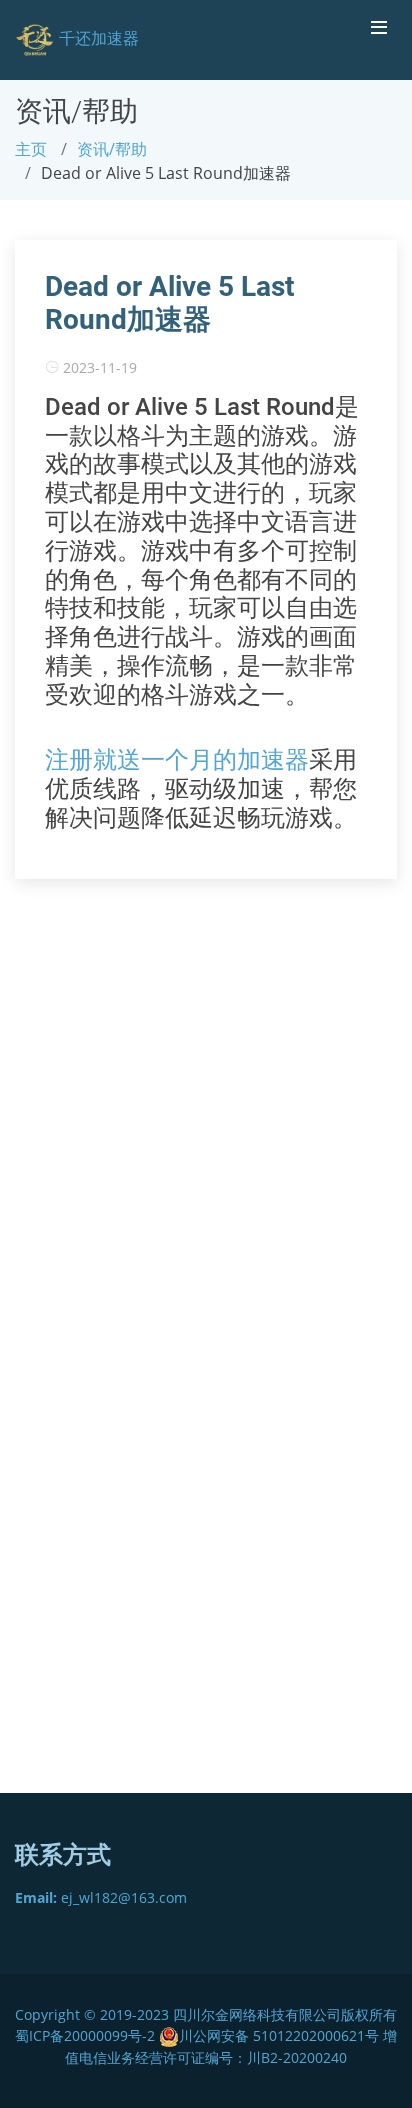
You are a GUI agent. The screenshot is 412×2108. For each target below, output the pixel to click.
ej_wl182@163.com (101, 1897)
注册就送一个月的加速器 (177, 760)
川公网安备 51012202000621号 (279, 2035)
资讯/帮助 (112, 149)
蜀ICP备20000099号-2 (87, 2035)
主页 (31, 149)
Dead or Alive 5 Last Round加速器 (169, 303)
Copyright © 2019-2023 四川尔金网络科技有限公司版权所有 (206, 2014)
